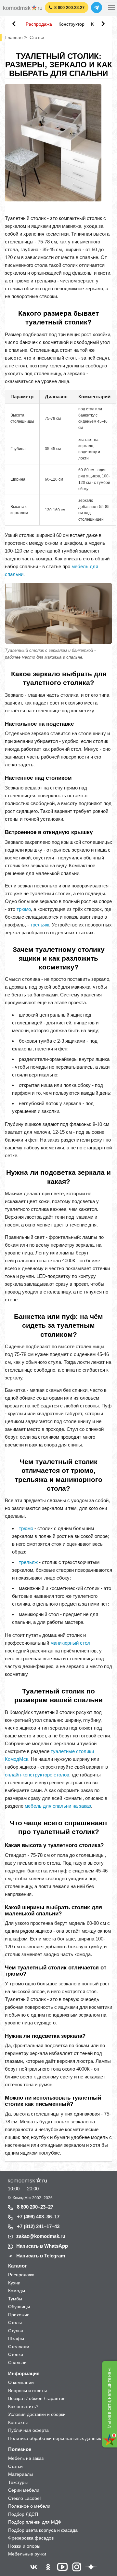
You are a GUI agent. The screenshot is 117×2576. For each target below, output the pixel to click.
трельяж (40, 925)
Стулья (16, 2331)
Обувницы (19, 2307)
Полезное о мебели (29, 2506)
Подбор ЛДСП (23, 2514)
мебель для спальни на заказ (58, 1806)
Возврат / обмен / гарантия (37, 2398)
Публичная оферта (28, 2430)
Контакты (18, 2422)
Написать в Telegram (41, 2256)
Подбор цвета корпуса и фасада (43, 2530)
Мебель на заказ (26, 2458)
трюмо (24, 909)
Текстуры (18, 2482)
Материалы (20, 2474)
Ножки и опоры (24, 2546)
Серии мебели (24, 2490)
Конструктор (71, 24)
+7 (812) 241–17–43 (38, 2226)
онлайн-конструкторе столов (37, 1775)
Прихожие (19, 2315)
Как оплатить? (23, 2406)
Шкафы (16, 2338)
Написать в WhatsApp (42, 2246)
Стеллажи (19, 2347)
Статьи (15, 2466)
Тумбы (15, 2299)
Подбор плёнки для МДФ (35, 2522)
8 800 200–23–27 (35, 2207)
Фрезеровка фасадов (31, 2538)
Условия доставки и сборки (37, 2414)
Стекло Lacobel (24, 2498)
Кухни (14, 2283)
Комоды (17, 2291)
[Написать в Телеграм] (97, 7)
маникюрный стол (70, 1643)
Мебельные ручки (27, 2554)
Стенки (16, 2354)
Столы (15, 2323)
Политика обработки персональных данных (55, 2438)
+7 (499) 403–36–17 (38, 2217)
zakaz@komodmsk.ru (41, 2236)
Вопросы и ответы (27, 2391)
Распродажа (39, 24)
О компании (21, 2382)
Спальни (17, 2363)
